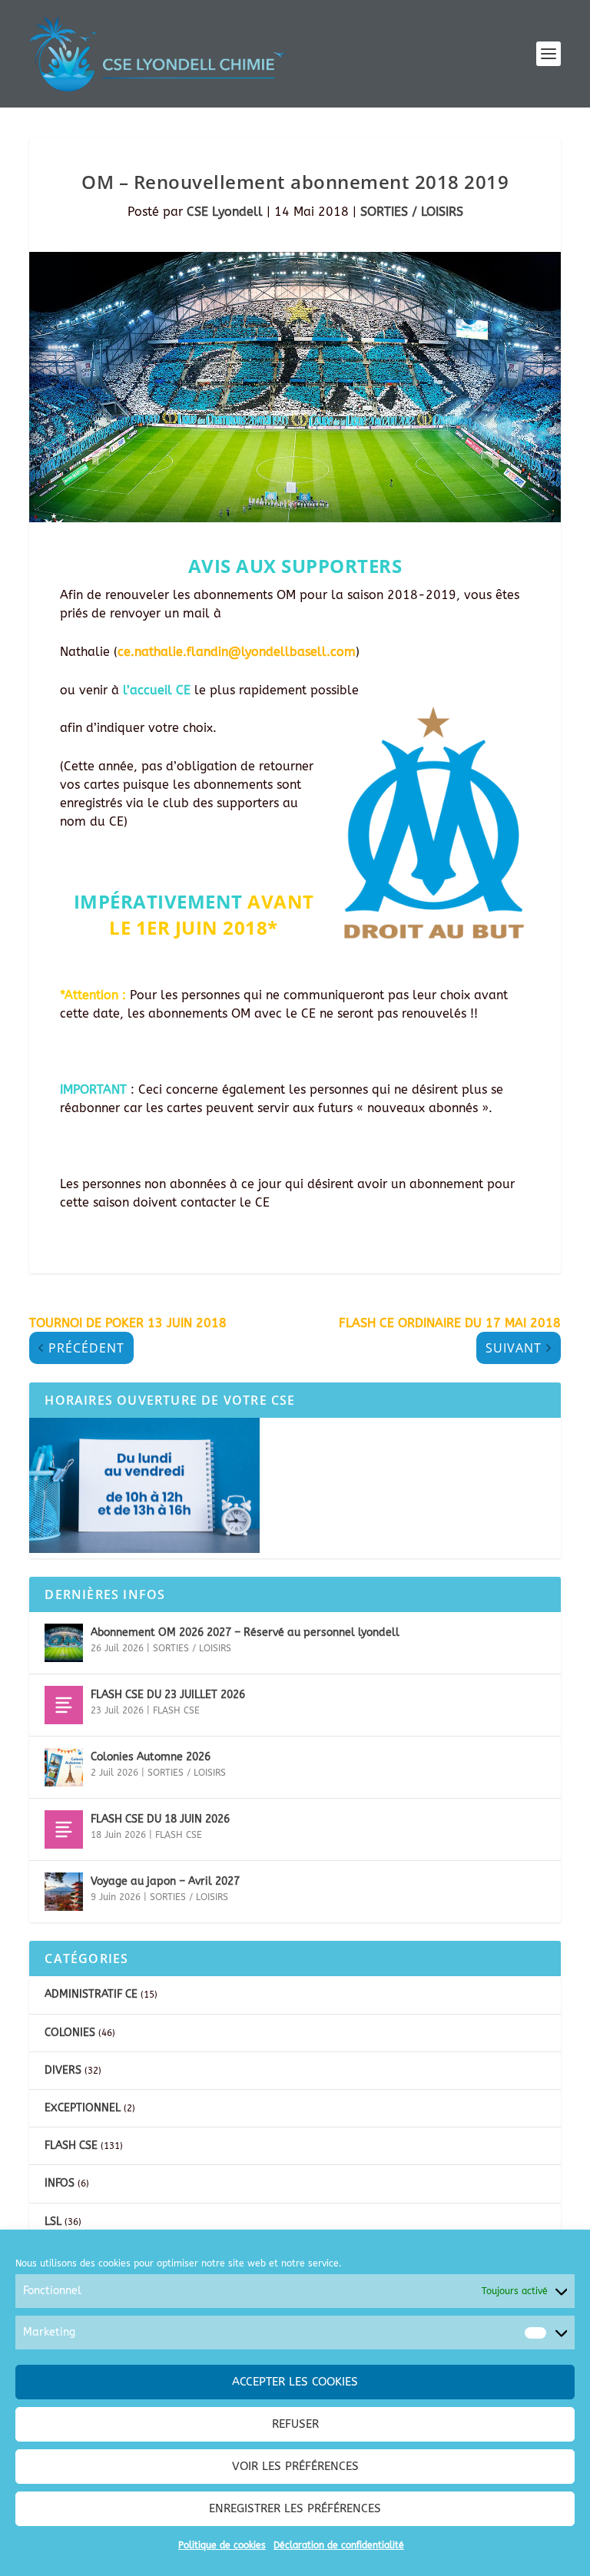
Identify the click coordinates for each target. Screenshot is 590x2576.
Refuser (295, 2424)
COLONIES (70, 2033)
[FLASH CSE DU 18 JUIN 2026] (64, 1829)
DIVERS (63, 2070)
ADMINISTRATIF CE (91, 1994)
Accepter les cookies (295, 2382)
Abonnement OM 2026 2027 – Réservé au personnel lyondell (245, 1632)
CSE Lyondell (225, 212)
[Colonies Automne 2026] (64, 1767)
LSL (53, 2222)
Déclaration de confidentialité (339, 2545)
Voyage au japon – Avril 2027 (165, 1881)
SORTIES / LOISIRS (412, 212)
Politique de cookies (222, 2545)
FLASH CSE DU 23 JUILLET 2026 (168, 1695)
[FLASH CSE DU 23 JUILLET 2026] (64, 1705)
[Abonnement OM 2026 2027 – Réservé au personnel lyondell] (64, 1643)
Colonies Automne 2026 (151, 1757)
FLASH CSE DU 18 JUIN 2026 (160, 1819)
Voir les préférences (295, 2466)
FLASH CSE (176, 1710)
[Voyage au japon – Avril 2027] (64, 1892)
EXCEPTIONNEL (83, 2108)
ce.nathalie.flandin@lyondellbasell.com (237, 652)
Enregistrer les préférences (295, 2508)
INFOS (60, 2183)
